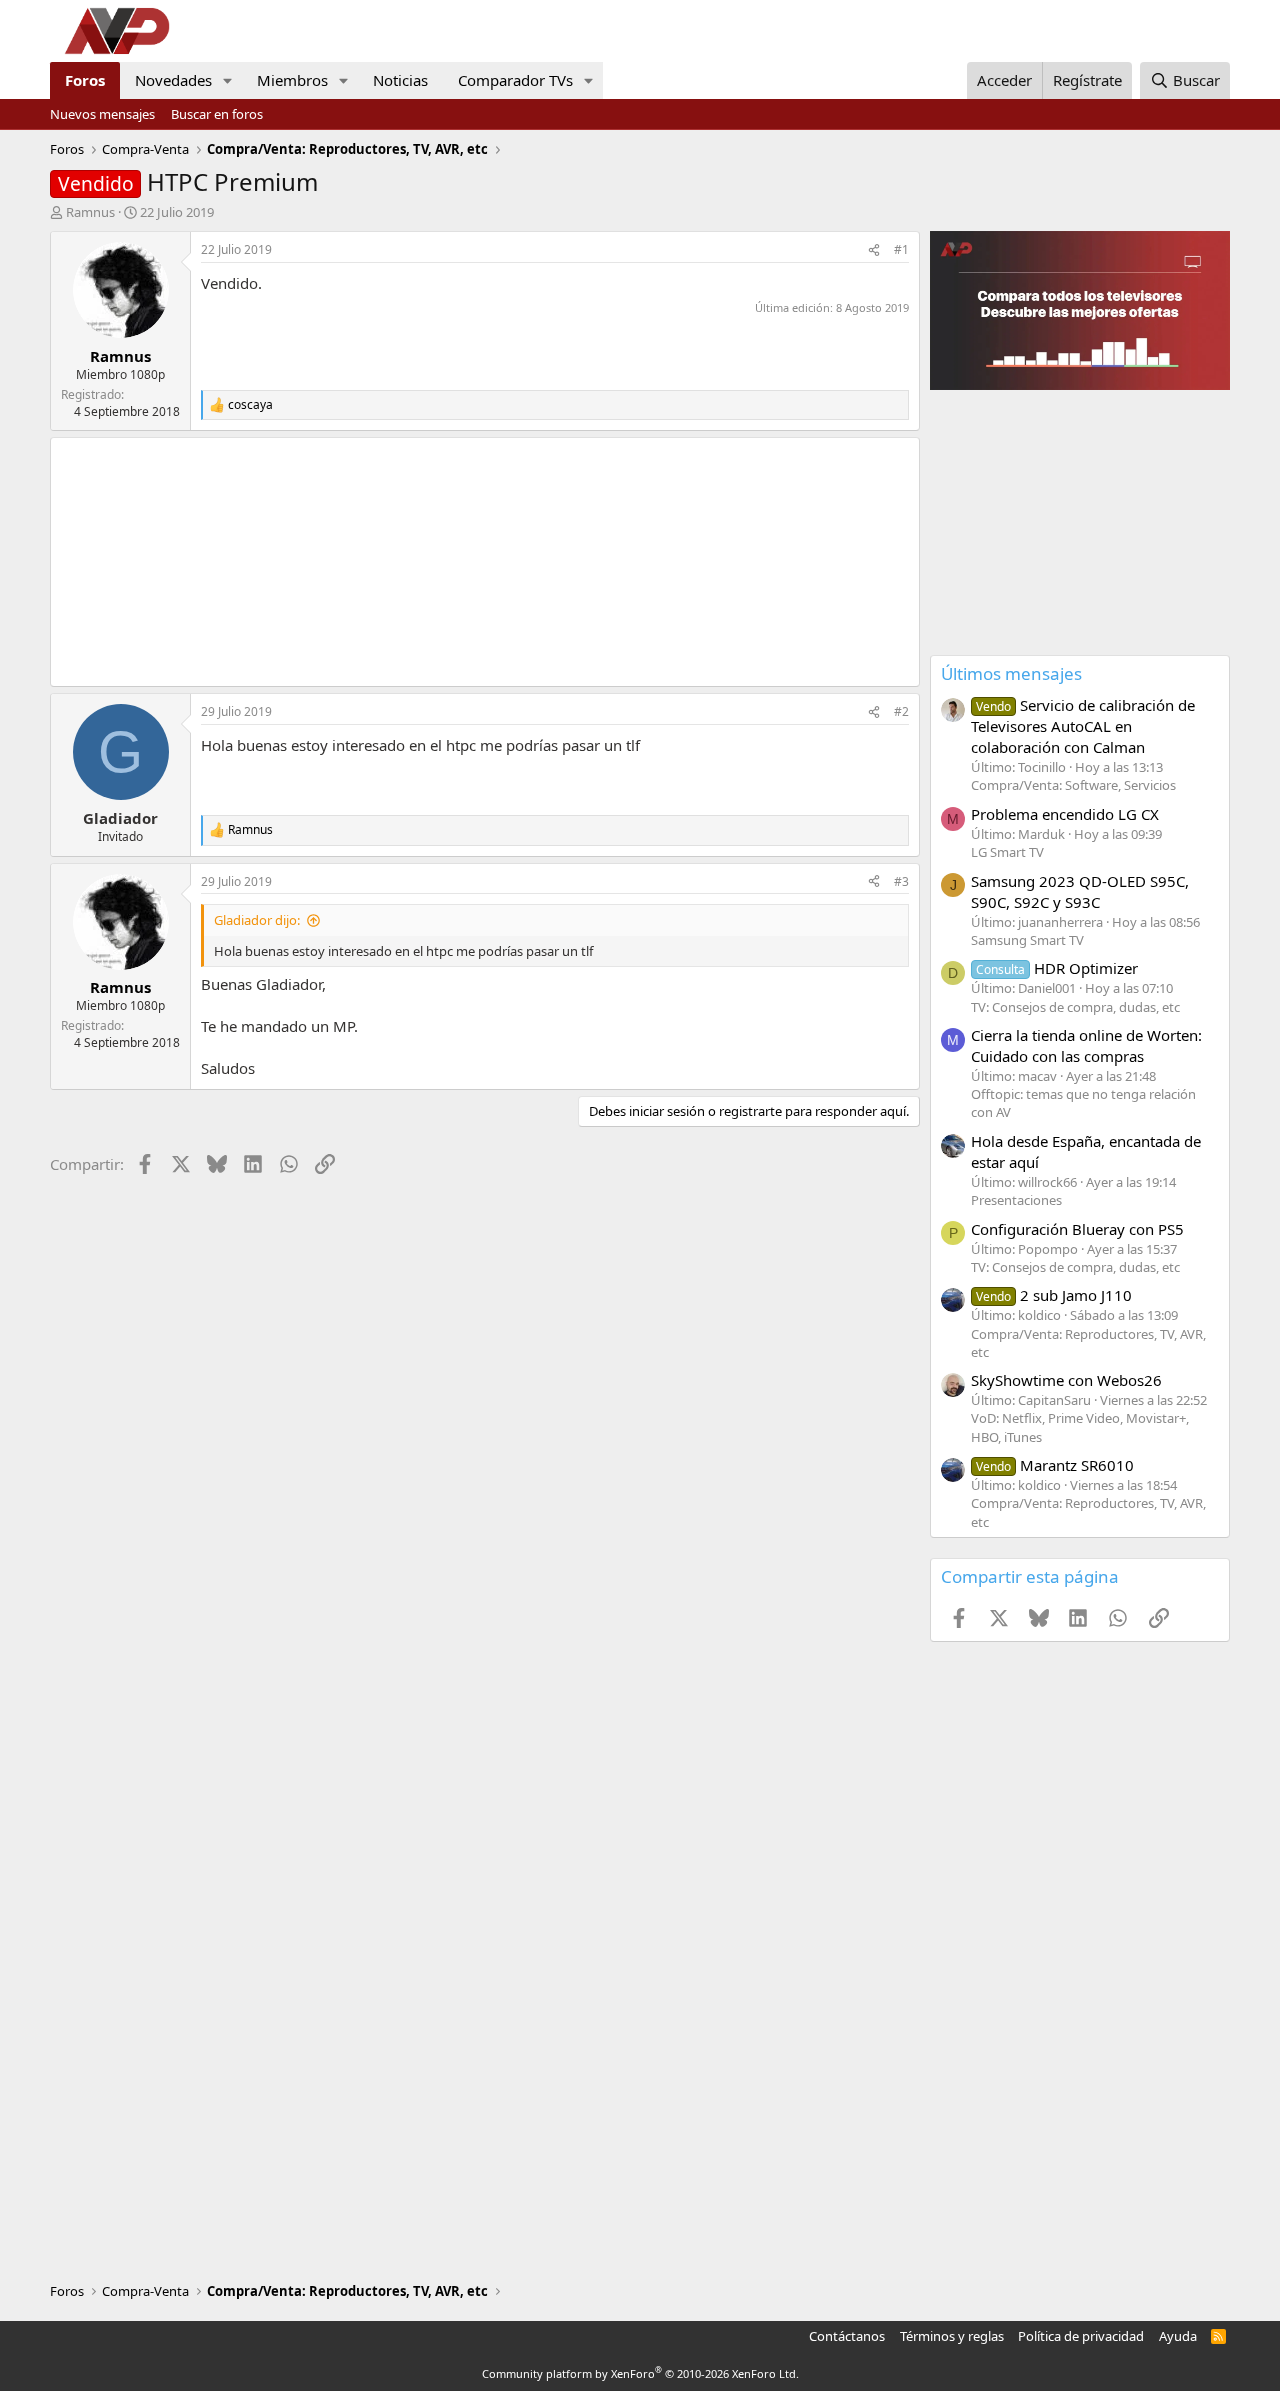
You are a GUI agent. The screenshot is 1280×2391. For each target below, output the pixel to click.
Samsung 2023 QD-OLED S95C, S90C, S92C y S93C (1080, 891)
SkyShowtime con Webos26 (1066, 1380)
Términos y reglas (952, 2336)
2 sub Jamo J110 (1054, 1295)
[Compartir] (874, 250)
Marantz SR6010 (1055, 1465)
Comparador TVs (515, 80)
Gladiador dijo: (257, 920)
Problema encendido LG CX (1065, 814)
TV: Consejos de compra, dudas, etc (1075, 1007)
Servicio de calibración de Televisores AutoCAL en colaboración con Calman (1083, 726)
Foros (85, 80)
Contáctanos (847, 2336)
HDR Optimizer (1057, 968)
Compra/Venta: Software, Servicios (1073, 785)
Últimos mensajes (1011, 673)
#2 (901, 711)
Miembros (292, 80)
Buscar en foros (217, 114)
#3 (901, 881)
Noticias (400, 80)
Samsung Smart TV (1027, 940)
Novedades (173, 80)
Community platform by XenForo (640, 2373)
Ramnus (90, 212)
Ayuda (1178, 2336)
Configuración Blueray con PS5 (1077, 1229)
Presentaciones (1016, 1200)
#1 (901, 249)
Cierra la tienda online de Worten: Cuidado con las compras (1086, 1045)
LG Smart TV (1007, 852)
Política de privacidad (1081, 2336)
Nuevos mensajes (102, 114)
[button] (228, 80)
